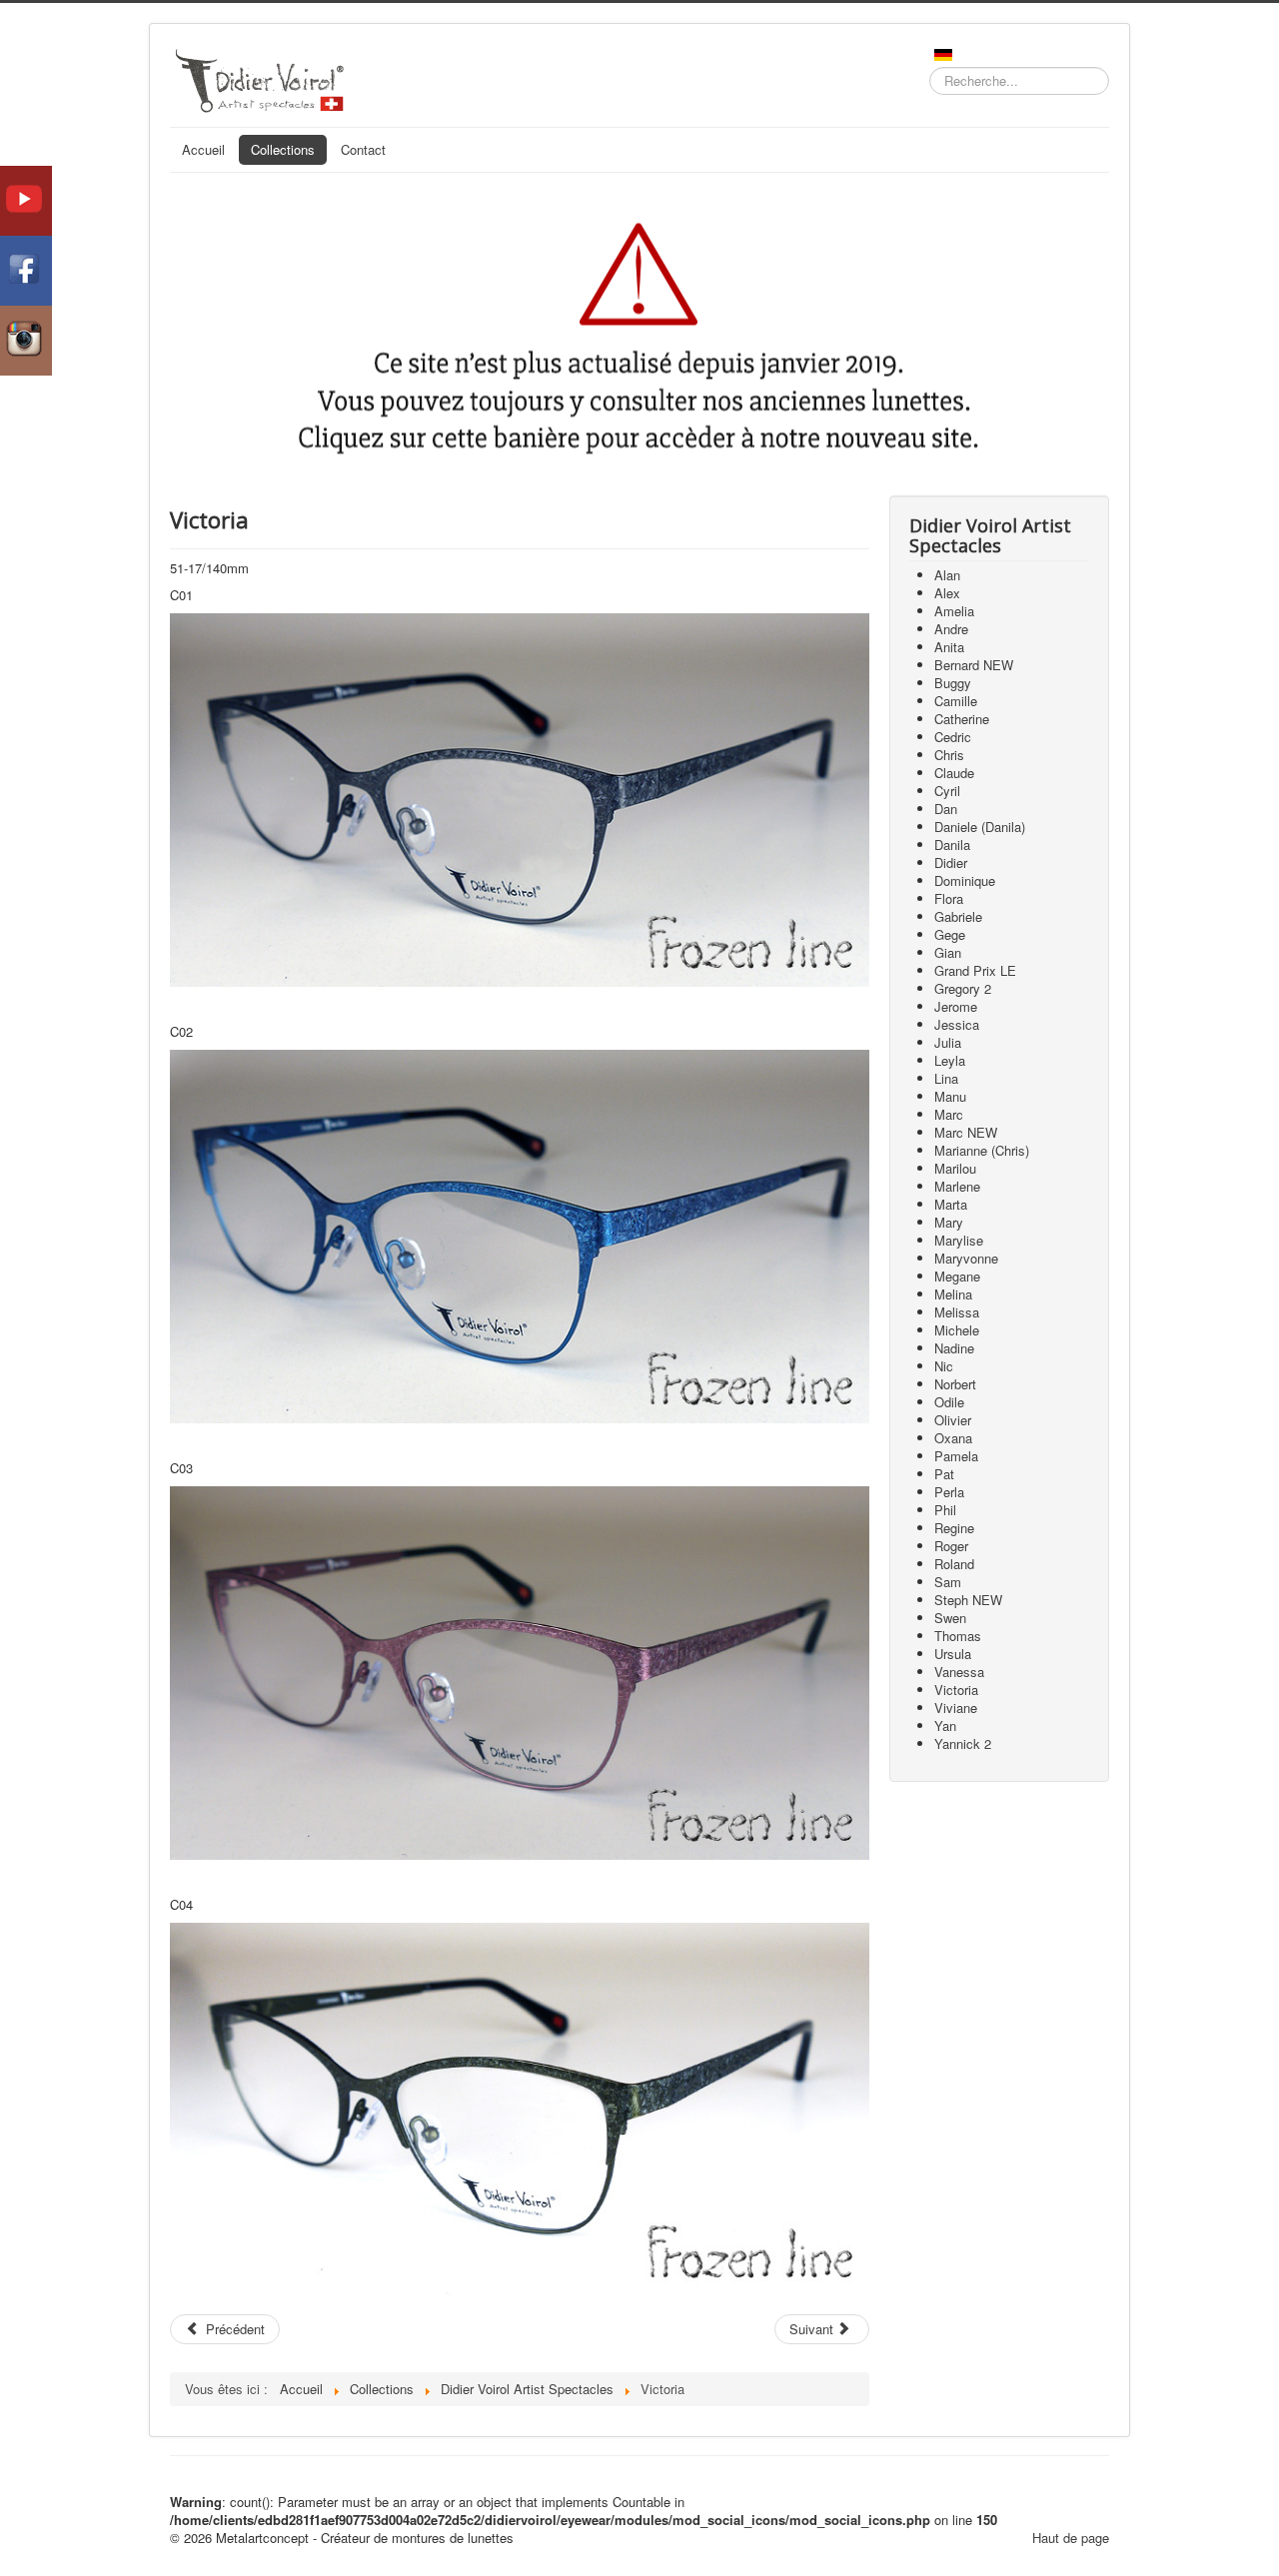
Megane (957, 1276)
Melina (953, 1294)
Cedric (953, 737)
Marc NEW (966, 1132)
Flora (949, 898)
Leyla (950, 1060)
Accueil (203, 149)
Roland (954, 1564)
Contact (363, 149)
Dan (946, 809)
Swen (950, 1618)
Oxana (953, 1438)
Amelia (954, 611)
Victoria (956, 1690)
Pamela (956, 1456)
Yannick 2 (963, 1743)
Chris (949, 755)
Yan (945, 1725)
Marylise (959, 1240)
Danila (952, 845)
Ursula (953, 1654)
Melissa (957, 1312)
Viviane (956, 1708)
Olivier (953, 1420)
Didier (951, 862)
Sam (948, 1582)
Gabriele (958, 916)
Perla (949, 1492)
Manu (950, 1096)
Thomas (958, 1636)
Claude (954, 773)
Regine (954, 1528)
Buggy (953, 683)
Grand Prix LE (975, 970)
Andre (951, 629)
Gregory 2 (963, 988)
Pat (944, 1474)
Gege (950, 934)
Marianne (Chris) (982, 1150)
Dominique (965, 880)
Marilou (955, 1168)
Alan (947, 575)
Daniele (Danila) (980, 827)
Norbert (955, 1384)
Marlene (957, 1186)
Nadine (954, 1348)
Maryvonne (966, 1258)
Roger (951, 1546)
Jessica (957, 1024)
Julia (948, 1042)
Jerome (956, 1006)
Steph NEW (968, 1600)
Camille (956, 701)
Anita (949, 647)
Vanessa (959, 1672)
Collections (283, 149)
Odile (949, 1402)
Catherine (962, 719)
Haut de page (1071, 2538)
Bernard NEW (974, 665)
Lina (946, 1078)
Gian (948, 952)
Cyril (947, 791)
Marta (951, 1204)
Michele (957, 1330)
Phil (945, 1510)
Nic (944, 1366)
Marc (949, 1114)
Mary (949, 1222)
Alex (947, 593)
